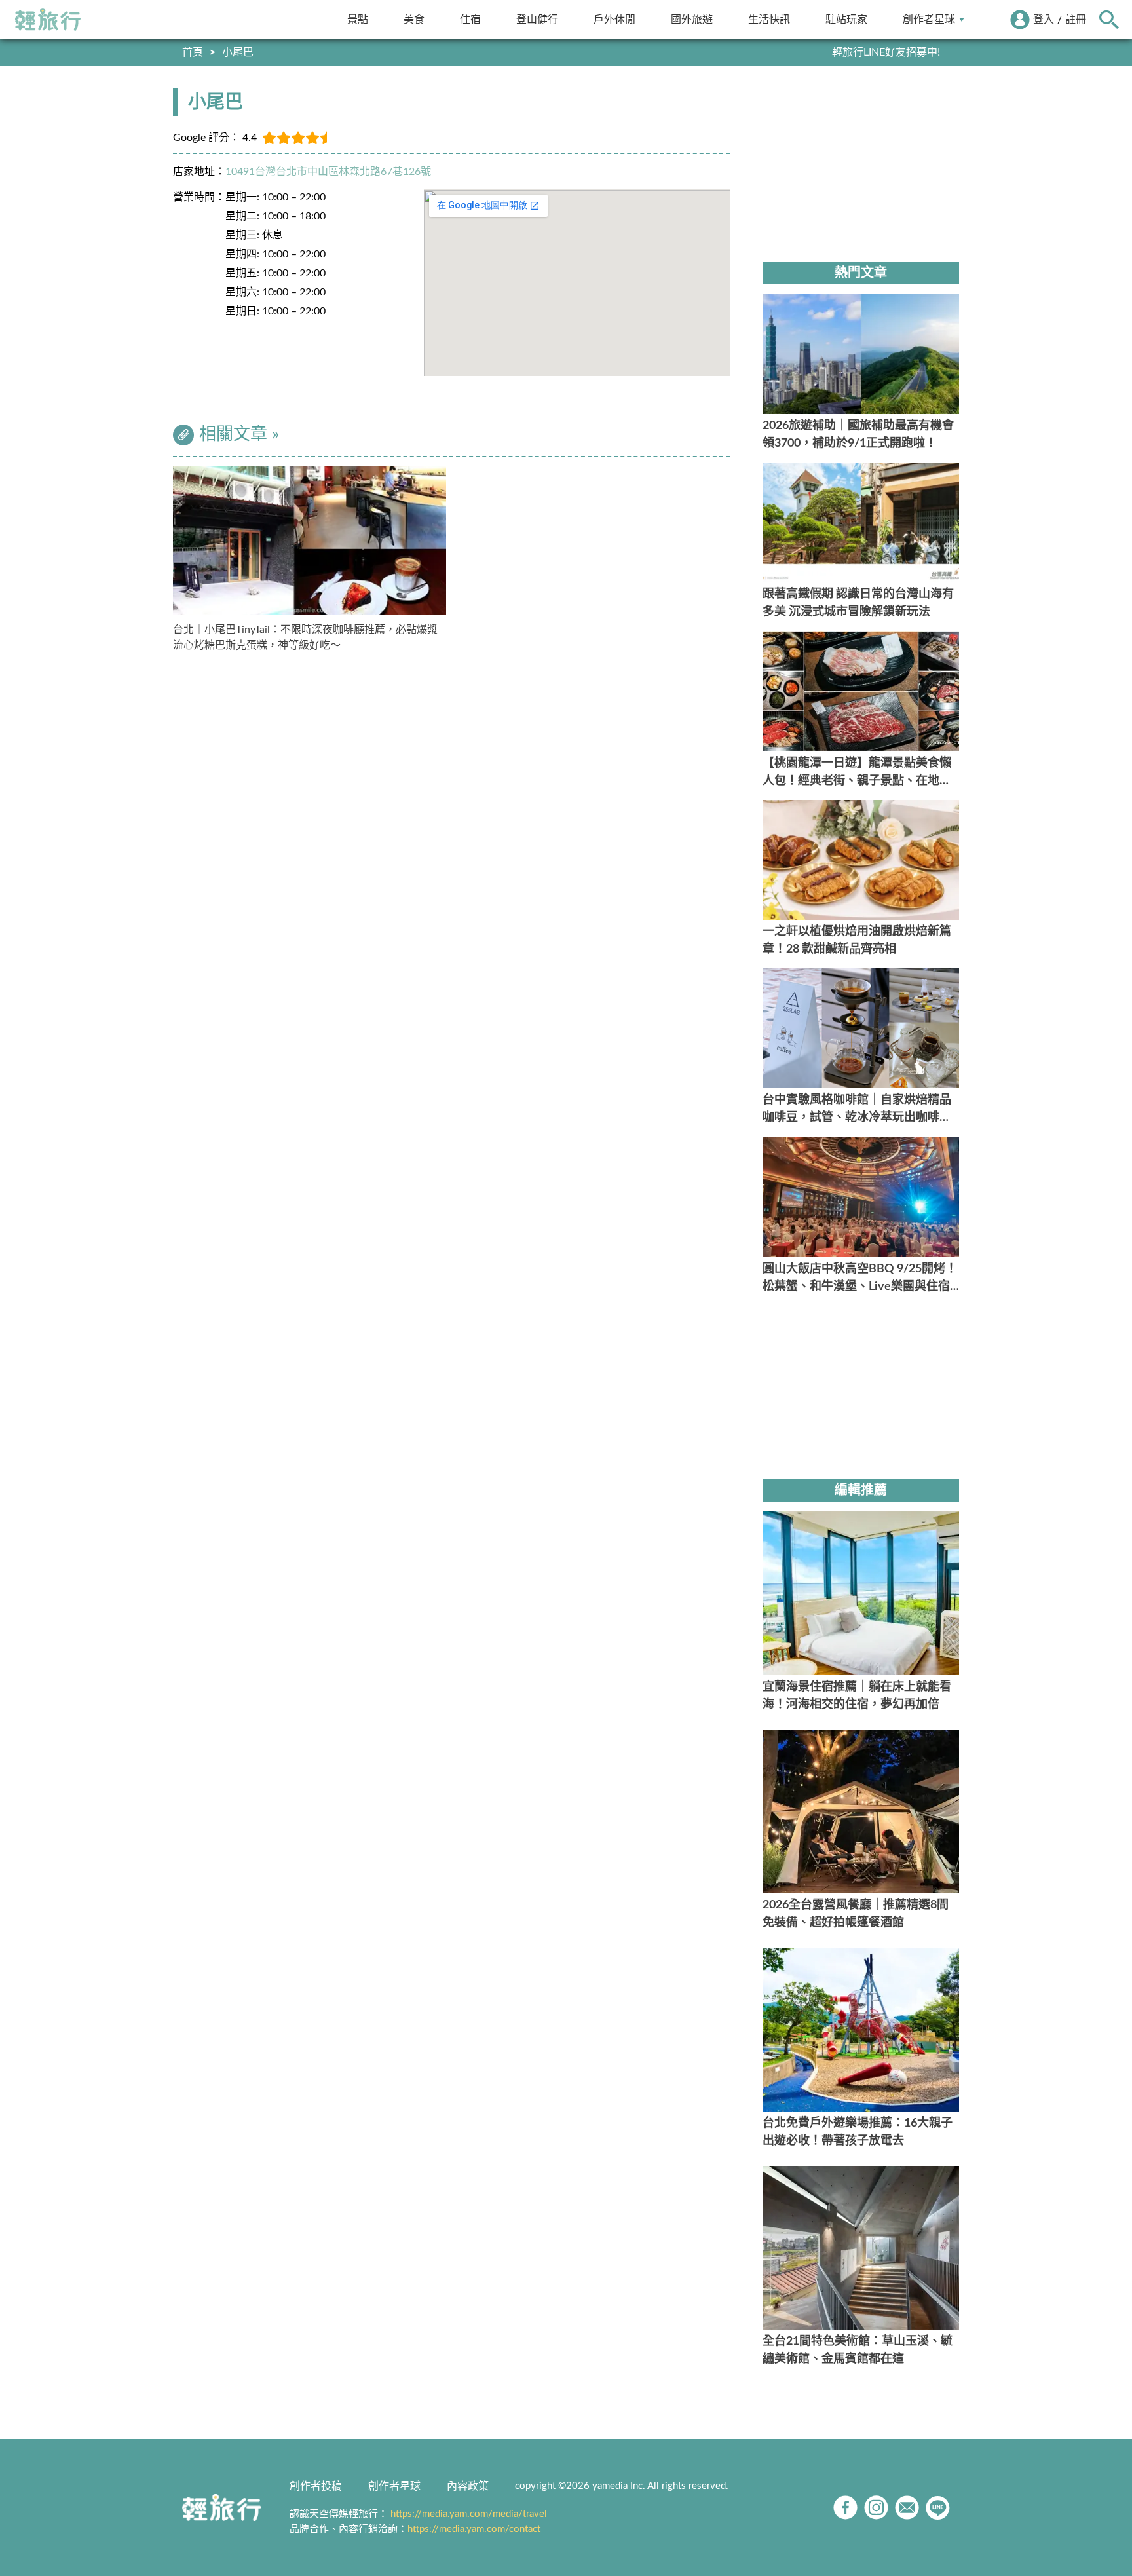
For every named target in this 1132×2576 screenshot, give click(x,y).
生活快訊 (769, 19)
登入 (1044, 20)
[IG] (876, 2508)
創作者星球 (929, 19)
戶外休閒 (614, 19)
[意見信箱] (907, 2508)
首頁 (193, 52)
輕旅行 (48, 20)
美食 (414, 19)
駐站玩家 (846, 19)
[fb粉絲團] (845, 2508)
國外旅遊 (692, 19)
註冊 (1076, 20)
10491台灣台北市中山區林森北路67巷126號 (328, 172)
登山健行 (537, 19)
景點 (358, 19)
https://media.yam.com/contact (474, 2529)
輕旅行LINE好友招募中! (886, 52)
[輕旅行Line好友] (938, 2508)
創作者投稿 (316, 2486)
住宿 (470, 19)
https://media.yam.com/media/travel (469, 2514)
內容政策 (468, 2486)
